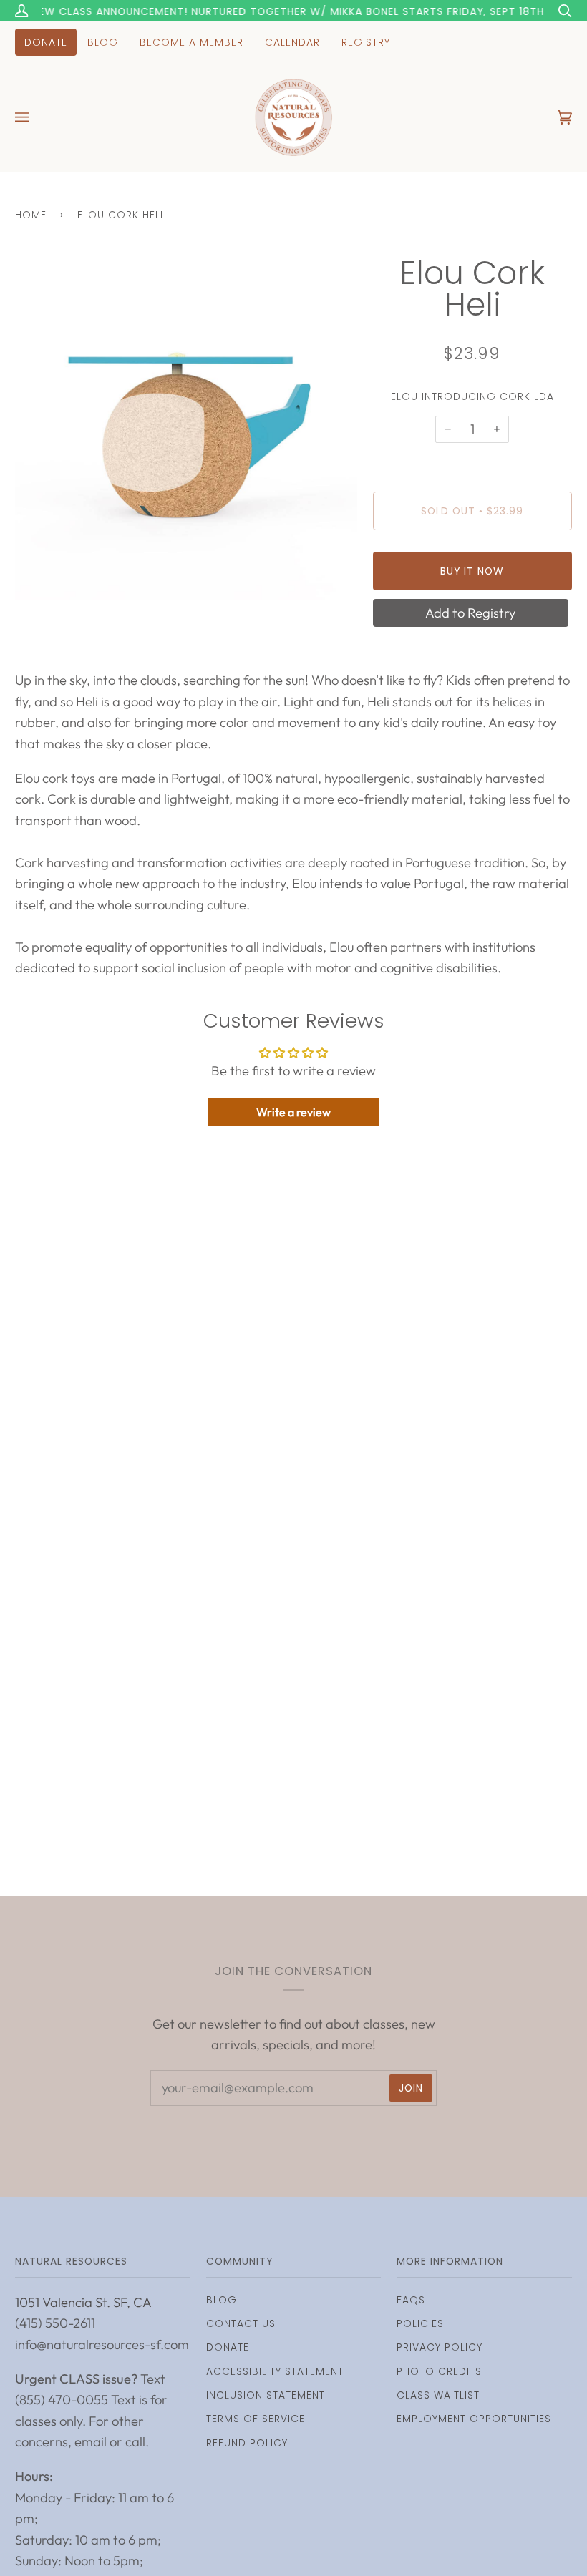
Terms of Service (256, 2419)
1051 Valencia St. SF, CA (83, 2302)
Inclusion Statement (266, 2395)
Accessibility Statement (275, 2371)
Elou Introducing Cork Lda (472, 396)
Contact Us (241, 2323)
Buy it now (472, 571)
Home (31, 215)
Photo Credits (439, 2371)
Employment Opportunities (474, 2419)
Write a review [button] (293, 1112)
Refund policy (247, 2443)
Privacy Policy (440, 2347)
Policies (420, 2323)
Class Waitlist (438, 2395)
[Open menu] (37, 117)
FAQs (411, 2300)
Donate (228, 2347)
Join (411, 2088)
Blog (222, 2300)
